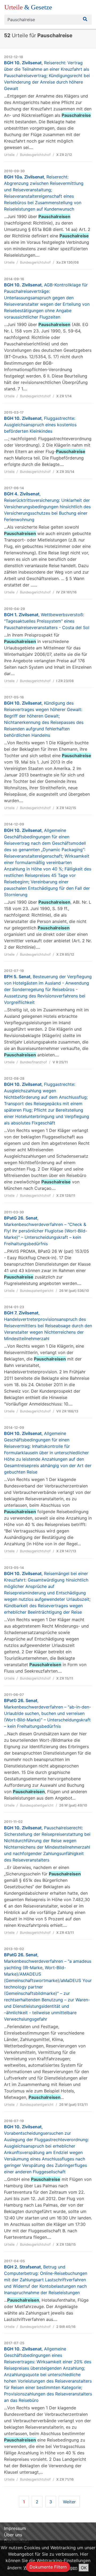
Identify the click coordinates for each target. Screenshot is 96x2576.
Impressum (15, 2528)
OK (84, 2568)
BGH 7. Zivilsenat (48, 1326)
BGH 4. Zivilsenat (47, 507)
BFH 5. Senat (48, 989)
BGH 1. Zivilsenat (47, 621)
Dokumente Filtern (48, 2567)
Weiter (69, 2502)
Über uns (13, 2535)
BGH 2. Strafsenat (46, 2280)
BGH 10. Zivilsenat (47, 76)
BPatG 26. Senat (46, 1231)
